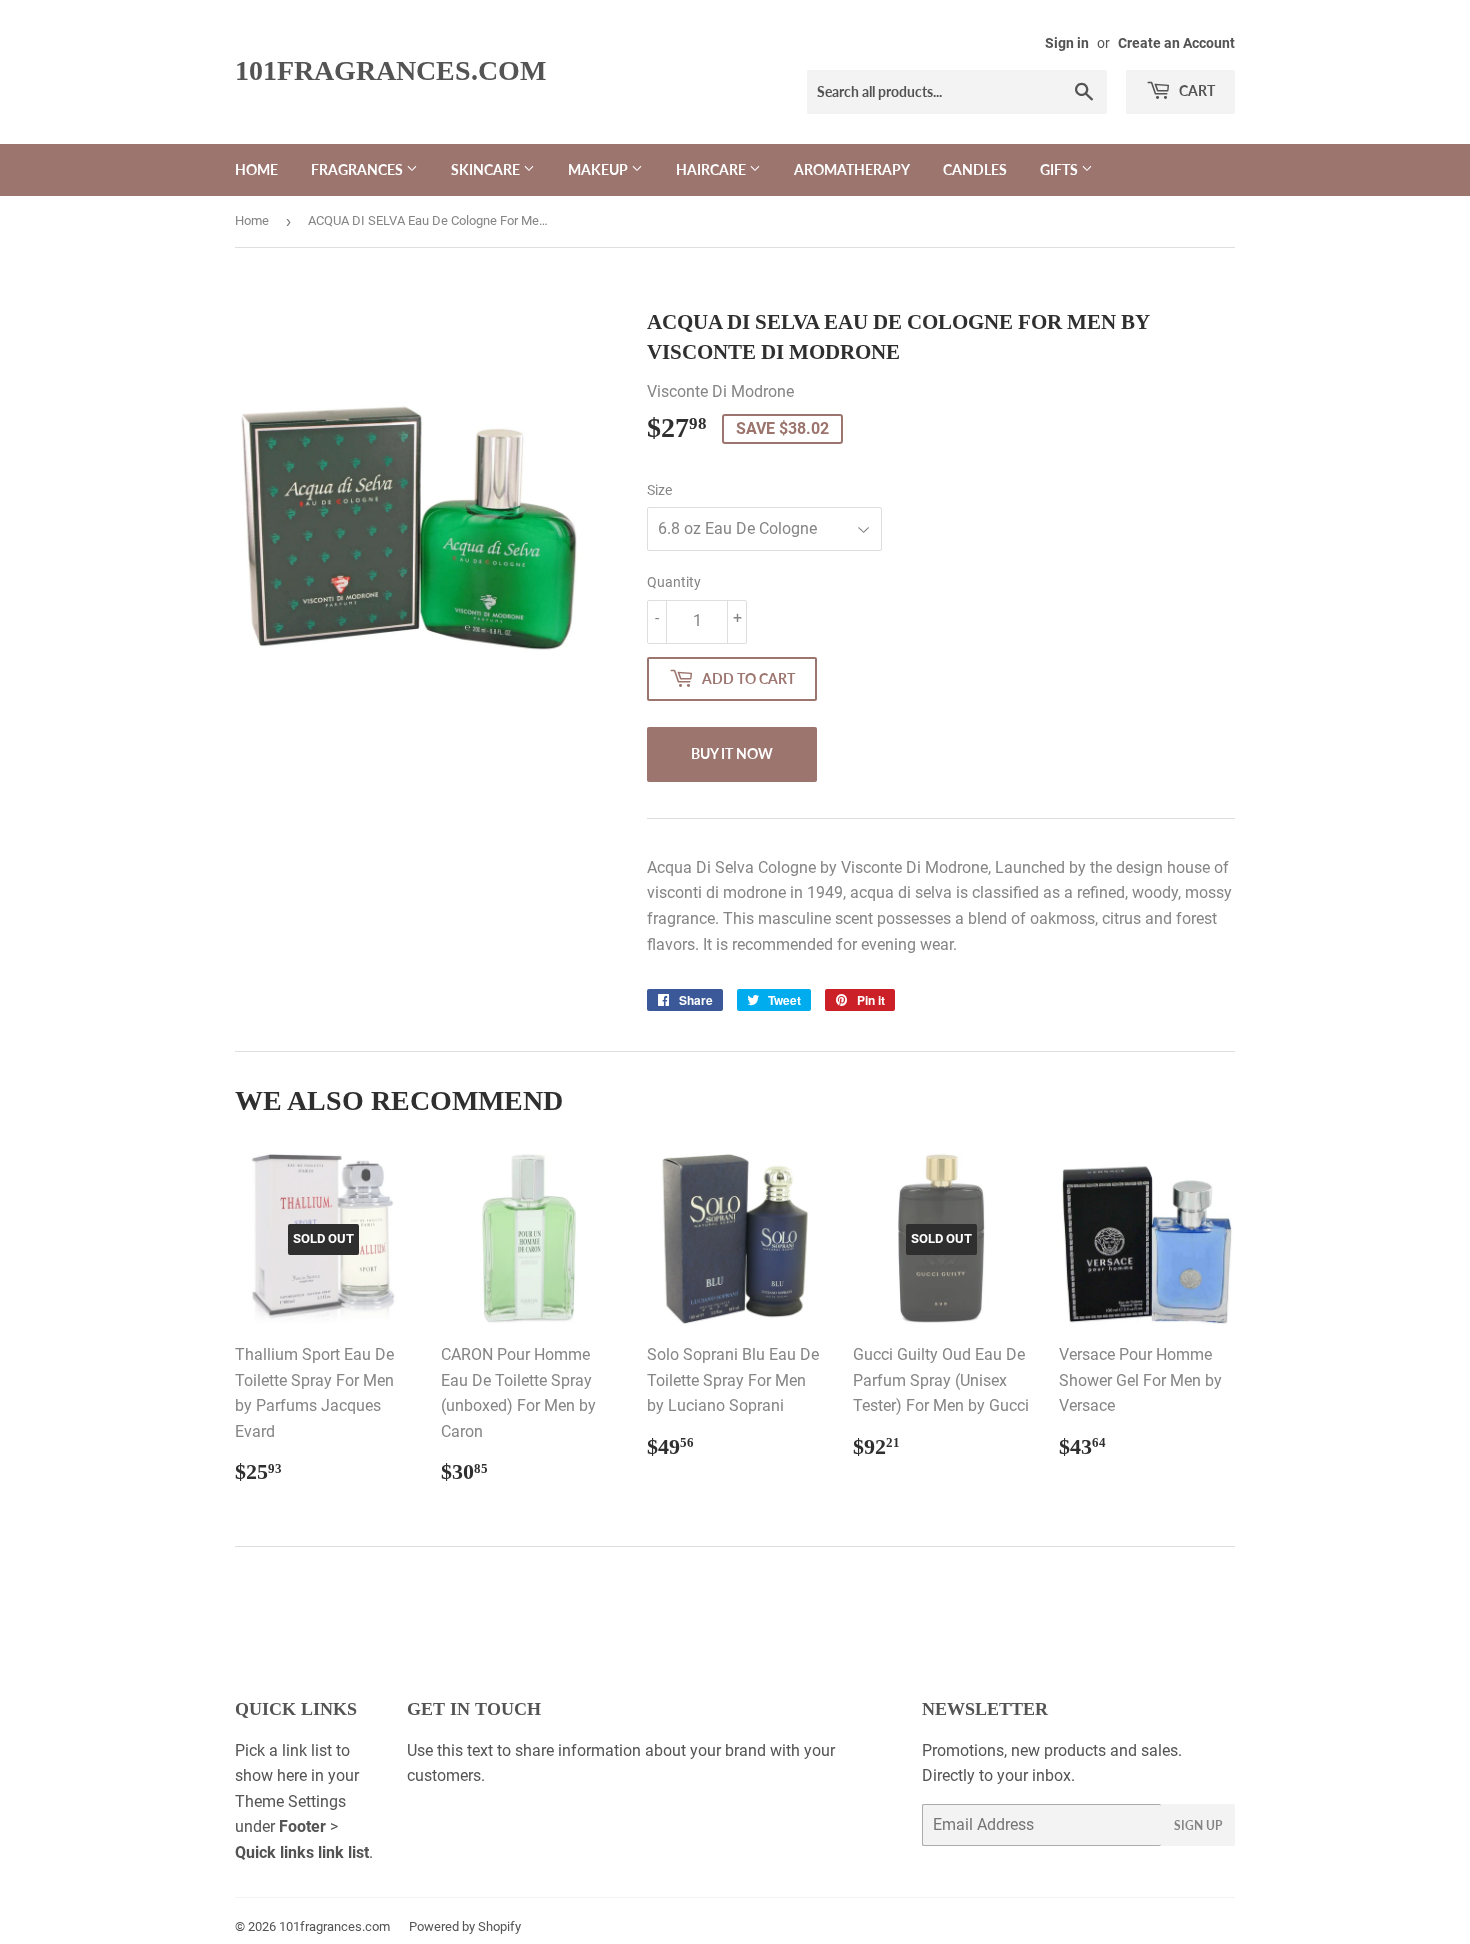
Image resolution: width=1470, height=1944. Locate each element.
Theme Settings (290, 1801)
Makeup (599, 169)
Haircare (712, 169)
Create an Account (1176, 43)
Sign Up (1198, 1825)
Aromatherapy (852, 169)
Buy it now (732, 753)
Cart (1195, 90)
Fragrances (358, 169)
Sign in (1067, 43)
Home (256, 169)
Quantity (674, 582)
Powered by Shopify (465, 1926)
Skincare (487, 169)
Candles (975, 169)
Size (659, 490)
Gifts (1060, 169)
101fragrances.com (390, 70)
